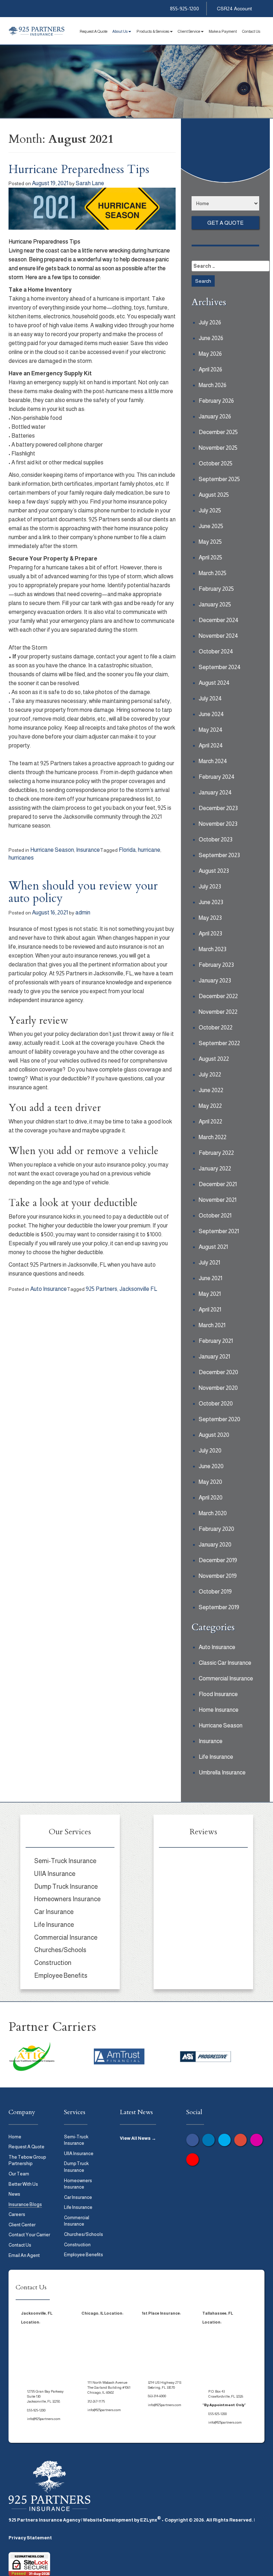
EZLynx (149, 2520)
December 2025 (218, 432)
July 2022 (210, 1075)
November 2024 (218, 636)
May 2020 (210, 1482)
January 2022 (215, 1169)
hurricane (149, 850)
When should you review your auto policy (83, 892)
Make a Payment (223, 31)
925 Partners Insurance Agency (44, 2520)
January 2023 (215, 981)
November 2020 (218, 1388)
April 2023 (210, 934)
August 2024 (214, 683)
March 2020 (213, 1513)
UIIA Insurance (55, 1874)
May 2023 (210, 918)
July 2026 (210, 322)
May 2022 (210, 1106)
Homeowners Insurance (67, 1899)
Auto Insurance (49, 1289)
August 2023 (214, 871)
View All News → (138, 2138)
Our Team (19, 2174)
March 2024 (213, 761)
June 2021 (210, 1278)
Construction (53, 1963)
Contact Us (251, 31)
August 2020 (214, 1435)
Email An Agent (24, 2255)
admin (83, 912)
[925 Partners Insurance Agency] (37, 31)
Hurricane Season (52, 850)
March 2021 (212, 1325)
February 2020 (216, 1529)
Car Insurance (54, 1912)
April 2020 (211, 1498)
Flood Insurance (218, 1694)
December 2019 (218, 1560)
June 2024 (211, 714)
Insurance (88, 850)
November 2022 (218, 1012)
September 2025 (219, 479)
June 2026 (211, 338)
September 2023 (219, 855)
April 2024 (211, 745)
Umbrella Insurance (222, 1772)
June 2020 (211, 1466)
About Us (120, 31)
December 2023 (218, 808)
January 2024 (215, 792)
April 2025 (210, 557)
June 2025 (211, 526)
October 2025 (216, 463)
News (14, 2194)
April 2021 (210, 1310)
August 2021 (213, 1247)
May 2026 (210, 354)
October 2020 (216, 1404)
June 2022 (211, 1090)
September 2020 (220, 1419)
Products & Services (153, 31)
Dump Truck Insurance (66, 1887)
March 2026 (213, 385)
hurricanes (21, 858)
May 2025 (210, 542)
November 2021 (218, 1200)
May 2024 (211, 730)
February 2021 (216, 1341)
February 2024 (217, 777)
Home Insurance (219, 1710)
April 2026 (210, 369)
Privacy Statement (30, 2538)
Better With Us (23, 2184)
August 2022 (214, 1059)
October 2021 (215, 1216)
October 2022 (216, 1028)
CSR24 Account (234, 9)
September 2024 (220, 667)
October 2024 (216, 651)
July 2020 (210, 1451)
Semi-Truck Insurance (65, 1861)
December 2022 (218, 996)
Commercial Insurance (226, 1678)
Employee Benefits (61, 1976)
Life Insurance (216, 1757)
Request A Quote (93, 31)
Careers (17, 2214)
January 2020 (215, 1545)
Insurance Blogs (25, 2204)
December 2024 (219, 620)
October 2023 (216, 839)
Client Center (22, 2225)
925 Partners (101, 1289)
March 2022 (213, 1137)
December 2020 (218, 1372)
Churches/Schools (60, 1950)
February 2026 (216, 401)
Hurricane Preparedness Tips (79, 170)
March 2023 (213, 949)
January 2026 (215, 416)
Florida (127, 850)
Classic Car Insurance (225, 1663)
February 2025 (216, 589)
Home (15, 2137)
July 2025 (210, 510)
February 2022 (216, 1153)
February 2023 (216, 965)
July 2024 (210, 698)
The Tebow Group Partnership (27, 2160)
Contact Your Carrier (29, 2235)
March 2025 (213, 573)
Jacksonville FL (138, 1289)
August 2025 (214, 495)
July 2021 (209, 1263)
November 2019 (218, 1576)
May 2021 (210, 1294)
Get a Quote (225, 223)
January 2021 (214, 1357)
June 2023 (211, 902)
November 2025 (218, 448)
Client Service (189, 31)
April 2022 (210, 1122)
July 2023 (210, 887)
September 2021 (219, 1231)
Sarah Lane (90, 183)
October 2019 (215, 1592)
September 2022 (219, 1043)
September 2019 (219, 1607)
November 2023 (218, 824)
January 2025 (215, 604)
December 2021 (218, 1184)
